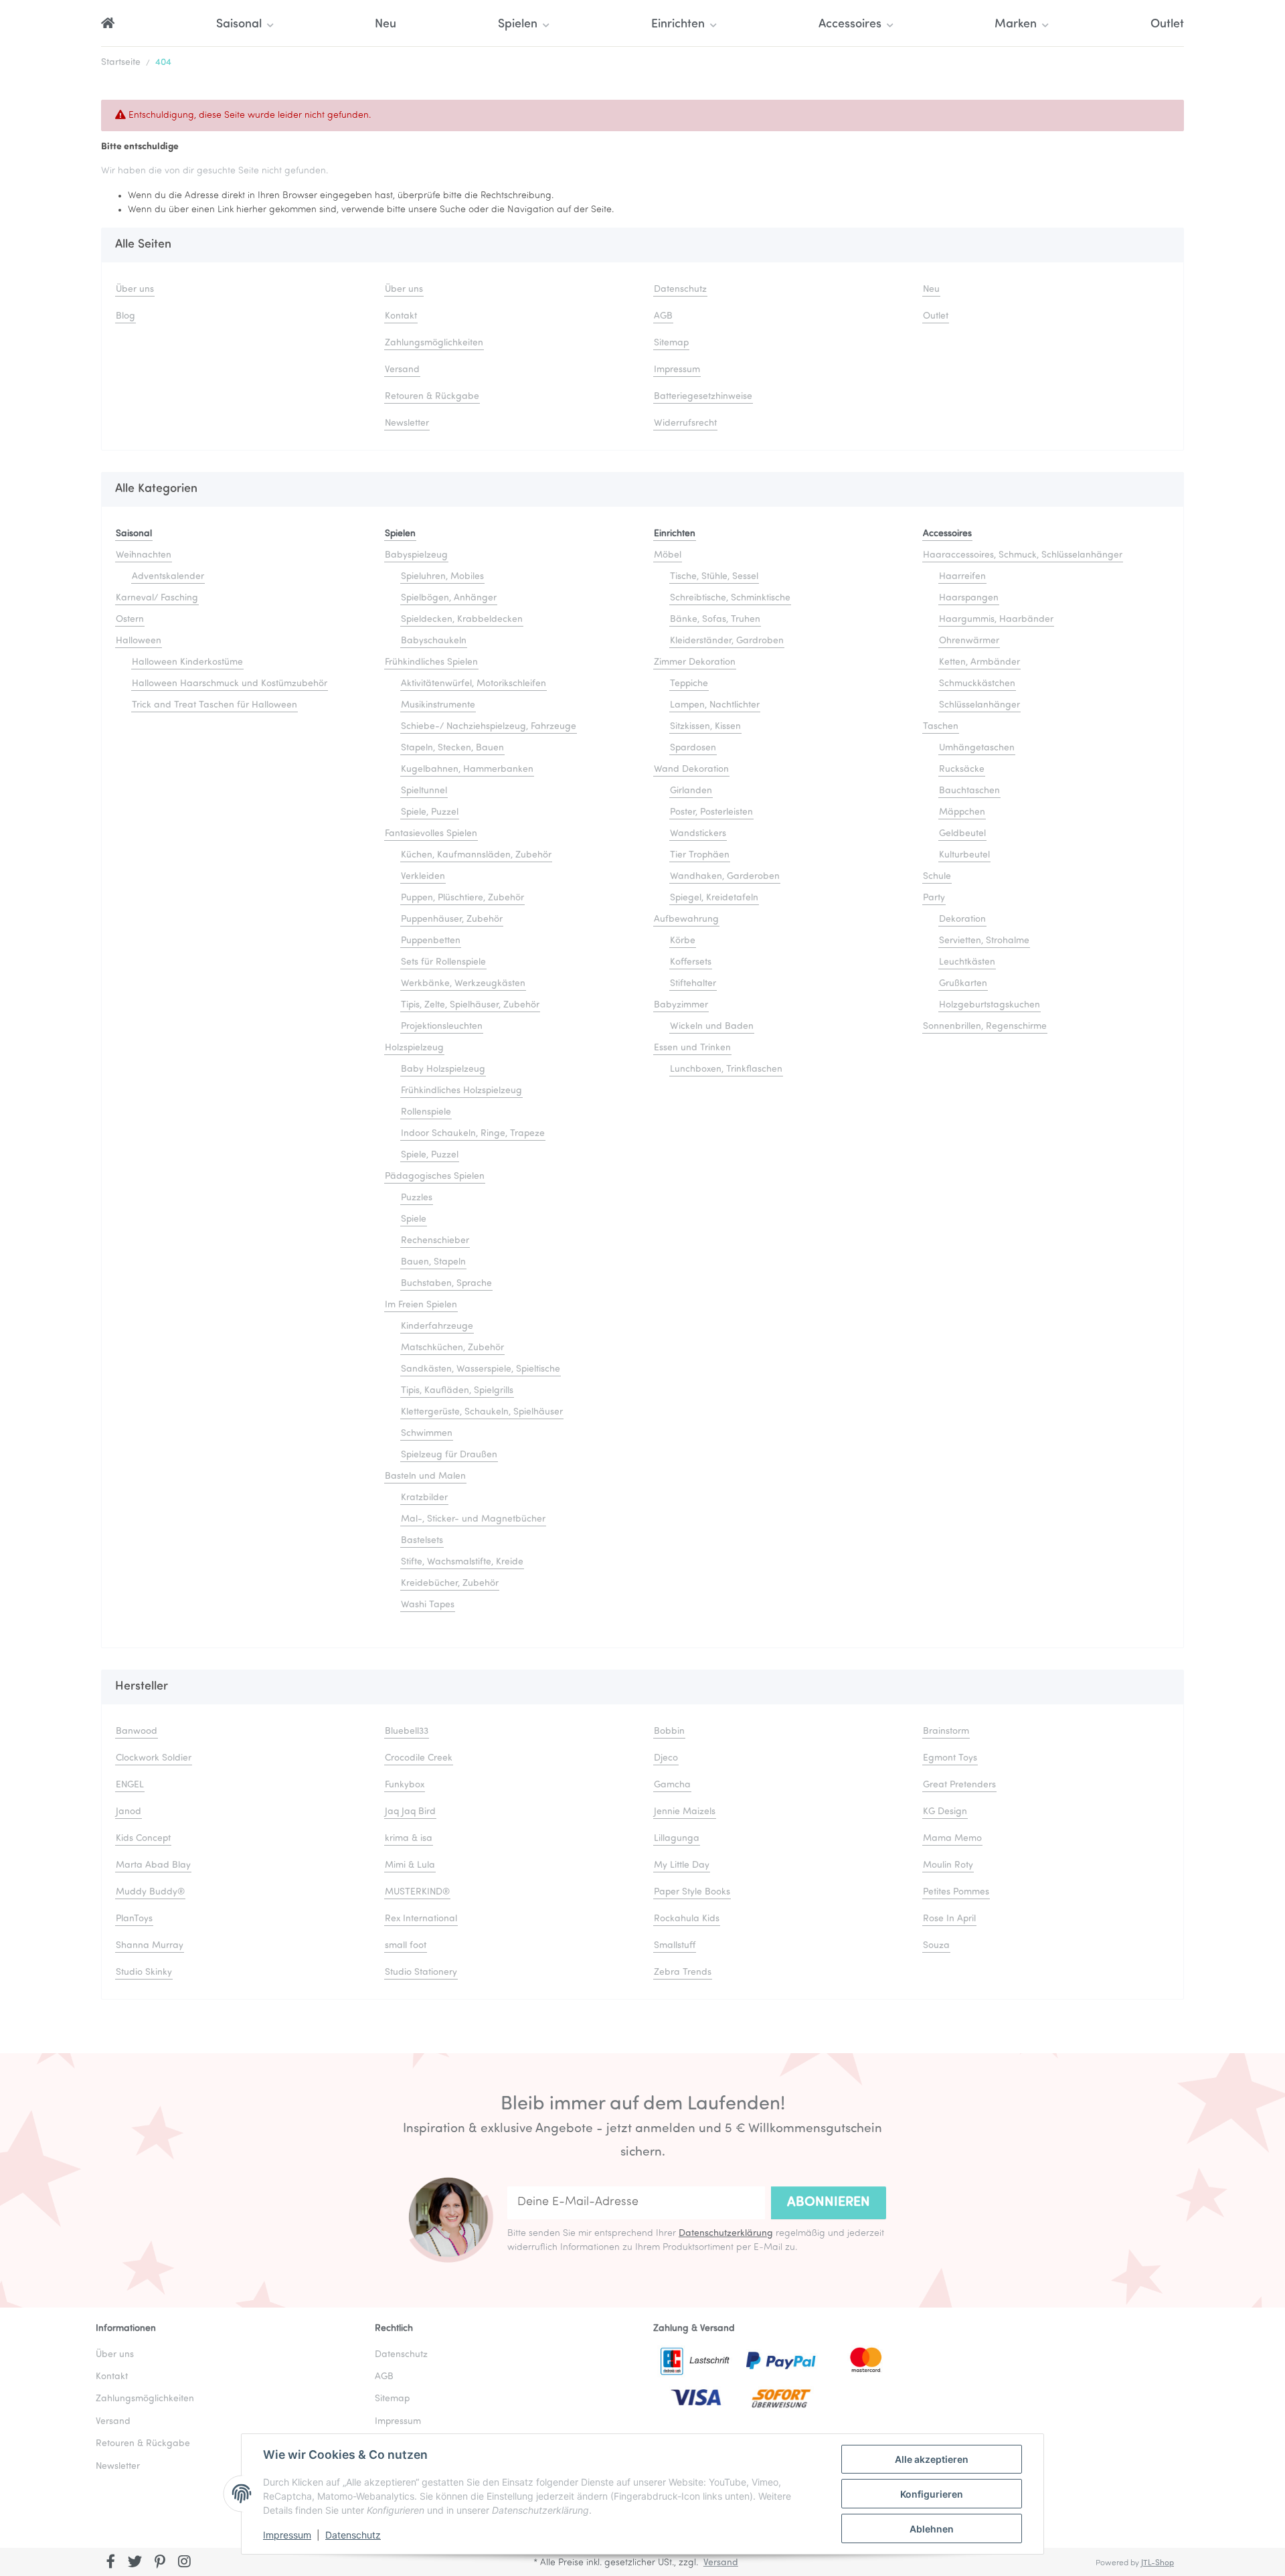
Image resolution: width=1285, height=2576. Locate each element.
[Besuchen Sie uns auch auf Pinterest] (160, 2563)
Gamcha (672, 1785)
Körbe (683, 941)
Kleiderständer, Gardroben (727, 641)
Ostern (130, 620)
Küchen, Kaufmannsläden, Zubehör (476, 855)
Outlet (1167, 25)
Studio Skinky (144, 1973)
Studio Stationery (421, 1973)
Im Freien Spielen (421, 1305)
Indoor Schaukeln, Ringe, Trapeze (473, 1134)
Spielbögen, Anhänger (449, 598)
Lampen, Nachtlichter (715, 705)
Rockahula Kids (687, 1919)
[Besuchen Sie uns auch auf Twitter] (136, 2563)
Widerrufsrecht (685, 423)
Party (934, 898)
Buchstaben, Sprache (446, 1284)
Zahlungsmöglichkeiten (434, 343)
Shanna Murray (150, 1946)
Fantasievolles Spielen (431, 834)
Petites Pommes (956, 1892)
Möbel (668, 555)
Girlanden (691, 791)
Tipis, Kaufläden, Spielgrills (457, 1391)
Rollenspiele (426, 1112)
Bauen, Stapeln (433, 1262)
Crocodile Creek (419, 1758)
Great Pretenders (959, 1785)
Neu (385, 25)
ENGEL (130, 1785)
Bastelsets (422, 1541)
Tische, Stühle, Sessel (714, 577)
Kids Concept (143, 1839)
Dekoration (962, 919)
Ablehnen (932, 2529)
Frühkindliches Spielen (431, 662)
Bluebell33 (407, 1732)
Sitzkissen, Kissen (705, 727)
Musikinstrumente (438, 705)
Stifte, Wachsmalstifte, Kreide (462, 1562)
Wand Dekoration (691, 770)
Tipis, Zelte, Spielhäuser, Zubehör (470, 1005)
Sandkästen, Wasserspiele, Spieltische (481, 1369)
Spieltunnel (424, 791)
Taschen (941, 727)
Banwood (137, 1732)
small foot (406, 1946)
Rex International (421, 1919)
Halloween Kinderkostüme (187, 662)
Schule (937, 877)
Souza (936, 1946)
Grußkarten (963, 984)
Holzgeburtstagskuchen (990, 1005)
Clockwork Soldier (154, 1758)
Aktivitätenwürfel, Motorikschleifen (474, 684)
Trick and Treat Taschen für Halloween (215, 705)
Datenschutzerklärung (726, 2234)
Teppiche (689, 684)
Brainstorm (946, 1732)
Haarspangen (969, 598)
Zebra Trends (683, 1973)
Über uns (135, 290)
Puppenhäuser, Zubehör (452, 919)
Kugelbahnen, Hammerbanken (467, 770)
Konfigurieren (932, 2494)
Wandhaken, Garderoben (725, 877)
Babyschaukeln (434, 641)
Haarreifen (962, 577)
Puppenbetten (431, 941)
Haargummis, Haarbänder (996, 620)
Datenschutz (353, 2535)
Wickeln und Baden (712, 1027)
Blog (125, 316)
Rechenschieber (435, 1241)
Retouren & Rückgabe (432, 397)
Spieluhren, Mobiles (442, 577)
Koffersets (691, 962)
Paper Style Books (692, 1892)
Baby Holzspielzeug (443, 1069)
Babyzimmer (681, 1005)
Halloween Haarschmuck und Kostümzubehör (230, 684)
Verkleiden (423, 877)
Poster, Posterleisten (711, 812)
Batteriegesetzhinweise (703, 397)
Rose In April (949, 1919)
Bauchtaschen (969, 791)
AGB (663, 316)
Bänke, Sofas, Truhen (715, 620)
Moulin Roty (948, 1865)
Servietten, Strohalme (984, 941)
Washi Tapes (428, 1605)
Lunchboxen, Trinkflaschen (726, 1069)
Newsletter (407, 423)
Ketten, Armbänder (979, 662)
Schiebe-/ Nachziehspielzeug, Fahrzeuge (489, 727)
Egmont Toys (950, 1758)
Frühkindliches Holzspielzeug (461, 1091)
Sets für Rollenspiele (443, 962)
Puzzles (417, 1198)
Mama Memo (952, 1839)
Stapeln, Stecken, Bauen (452, 748)
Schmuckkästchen (977, 684)
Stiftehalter (693, 984)
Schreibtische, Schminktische (730, 598)
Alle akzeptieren (932, 2459)
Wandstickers (698, 834)
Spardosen (693, 748)
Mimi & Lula (410, 1865)
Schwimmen (427, 1434)
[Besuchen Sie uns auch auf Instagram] (184, 2563)
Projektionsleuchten (442, 1027)
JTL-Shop (1158, 2563)
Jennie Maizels (685, 1812)
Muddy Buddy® (150, 1892)
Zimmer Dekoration (695, 662)
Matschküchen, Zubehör (452, 1348)
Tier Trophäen (700, 855)
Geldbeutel (962, 834)
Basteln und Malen (425, 1476)
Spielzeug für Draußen (449, 1455)
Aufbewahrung (686, 919)
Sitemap (671, 343)
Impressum (287, 2535)
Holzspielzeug (414, 1048)
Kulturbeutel (964, 855)
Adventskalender (168, 577)
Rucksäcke (962, 770)
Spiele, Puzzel (430, 812)
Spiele (414, 1219)
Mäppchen (962, 812)
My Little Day (682, 1865)
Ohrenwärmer (969, 641)
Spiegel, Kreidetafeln (714, 898)
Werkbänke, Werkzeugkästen (463, 984)
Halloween (139, 641)
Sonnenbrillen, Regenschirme (985, 1027)
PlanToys (134, 1919)
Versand (402, 370)
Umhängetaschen (977, 748)
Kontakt (401, 316)
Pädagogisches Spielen (435, 1177)
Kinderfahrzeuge (437, 1326)
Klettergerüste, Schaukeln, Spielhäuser (482, 1412)
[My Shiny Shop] (108, 25)
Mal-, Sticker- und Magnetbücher (473, 1519)
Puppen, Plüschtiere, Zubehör (462, 898)
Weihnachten (144, 555)
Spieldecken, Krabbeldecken (462, 620)
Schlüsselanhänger (979, 705)
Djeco (666, 1758)
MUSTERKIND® (417, 1892)
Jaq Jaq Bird (410, 1812)
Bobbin (669, 1732)
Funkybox (405, 1785)
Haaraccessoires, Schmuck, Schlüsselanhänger (1023, 555)
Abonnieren (829, 2202)
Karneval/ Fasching (157, 598)
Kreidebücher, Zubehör (450, 1584)
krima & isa (409, 1839)
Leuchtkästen (967, 962)
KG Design (945, 1812)
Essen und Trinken (692, 1048)
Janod (128, 1812)
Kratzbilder (424, 1498)
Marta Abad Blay (153, 1865)
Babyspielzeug (416, 555)
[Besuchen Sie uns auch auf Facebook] (111, 2563)
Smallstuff (675, 1946)
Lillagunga (677, 1839)
